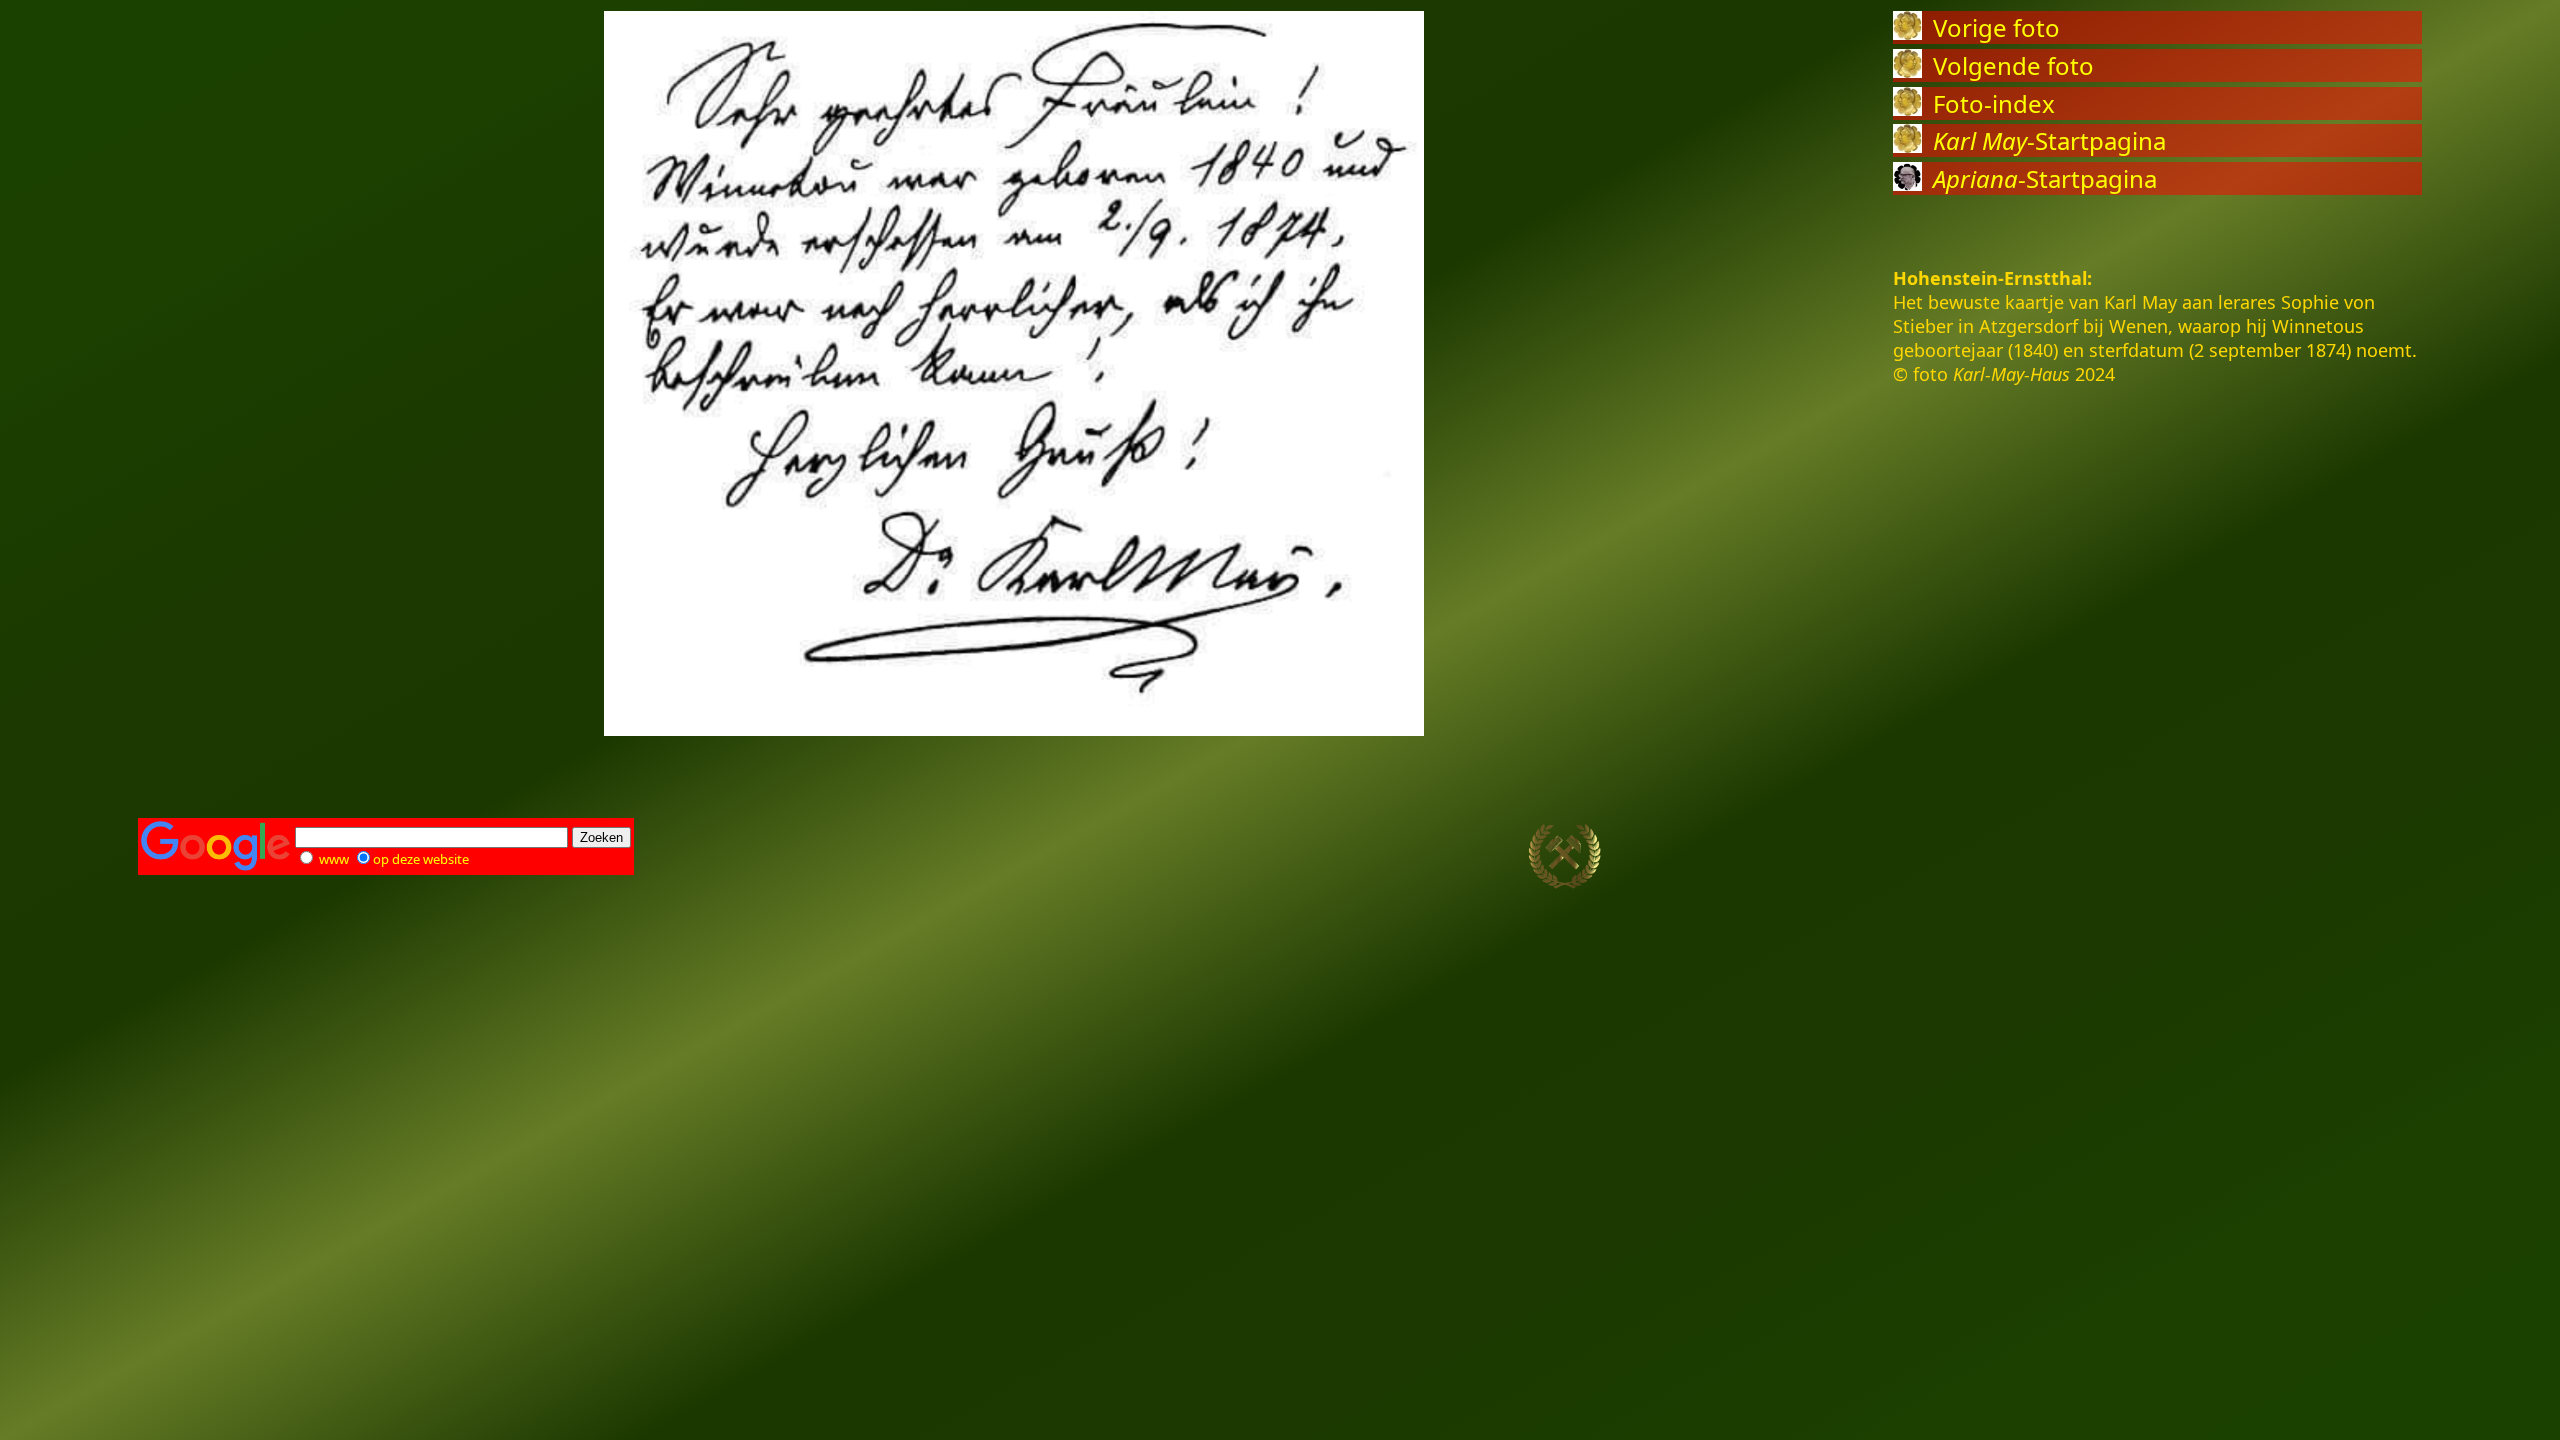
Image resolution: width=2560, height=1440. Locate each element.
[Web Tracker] (2387, 857)
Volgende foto (2013, 65)
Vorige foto (1996, 27)
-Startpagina (2049, 140)
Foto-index (1994, 103)
